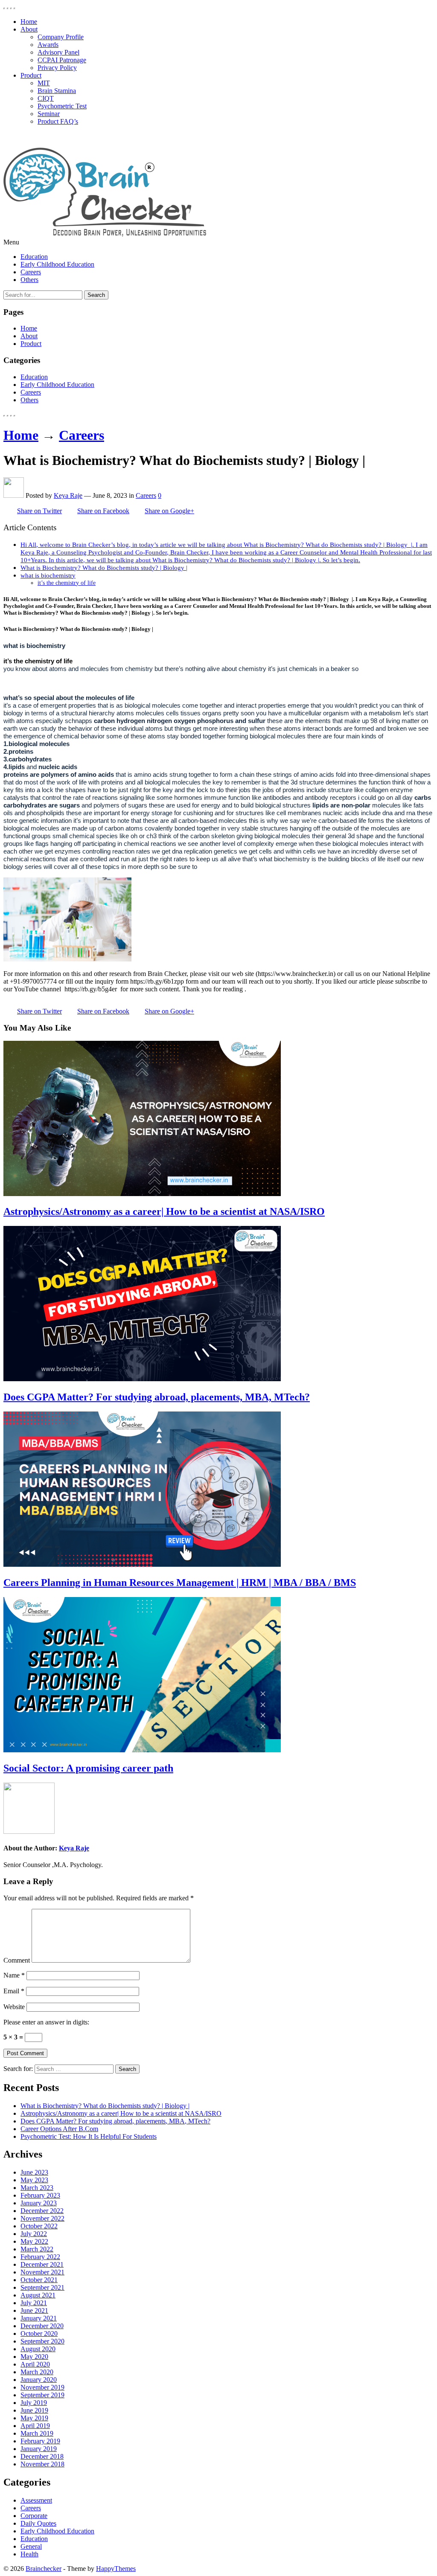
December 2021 (42, 2264)
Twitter (39, 511)
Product (31, 75)
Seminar (49, 114)
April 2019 (35, 2426)
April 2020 (35, 2364)
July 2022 (34, 2234)
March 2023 (37, 2188)
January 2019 (39, 2449)
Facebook (103, 511)
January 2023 (39, 2203)
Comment (17, 1960)
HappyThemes (116, 2569)
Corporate (34, 2516)
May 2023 (34, 2180)
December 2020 (42, 2326)
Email (14, 1991)
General (31, 2546)
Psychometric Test (62, 106)
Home (29, 22)
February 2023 (40, 2195)
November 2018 (42, 2464)
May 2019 (34, 2418)
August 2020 (38, 2349)
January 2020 (39, 2380)
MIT (44, 83)
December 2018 (42, 2456)
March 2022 (37, 2249)
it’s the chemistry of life (67, 583)
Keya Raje (68, 495)
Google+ (169, 511)
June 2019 (34, 2410)
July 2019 (34, 2403)
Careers (31, 272)
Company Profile (61, 37)
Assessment (36, 2500)
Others (29, 280)
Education (34, 257)
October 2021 (39, 2280)
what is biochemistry (48, 575)
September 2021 (42, 2287)
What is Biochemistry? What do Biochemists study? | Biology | (104, 568)
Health (29, 2554)
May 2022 (34, 2241)
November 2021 (42, 2272)
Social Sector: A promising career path (88, 1768)
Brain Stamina (57, 91)
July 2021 (34, 2303)
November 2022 (42, 2218)
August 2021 (38, 2295)
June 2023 (34, 2172)
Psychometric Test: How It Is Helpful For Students (89, 2136)
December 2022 (42, 2211)
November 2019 (42, 2387)
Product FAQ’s (58, 121)
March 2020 (37, 2372)
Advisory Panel (58, 52)
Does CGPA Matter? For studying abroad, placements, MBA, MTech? (157, 1397)
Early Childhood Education (57, 264)
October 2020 (39, 2334)
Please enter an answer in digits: (46, 2022)
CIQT (46, 98)
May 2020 (34, 2357)
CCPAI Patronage (62, 60)
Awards (48, 45)
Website (14, 2007)
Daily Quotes (38, 2523)
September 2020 (42, 2341)
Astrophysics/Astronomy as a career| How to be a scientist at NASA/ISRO (164, 1211)
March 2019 (37, 2433)
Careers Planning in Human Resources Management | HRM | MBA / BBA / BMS (180, 1583)
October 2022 (39, 2226)
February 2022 (40, 2257)
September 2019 (42, 2395)
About (29, 29)
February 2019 (40, 2441)
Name (14, 1975)
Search (96, 295)
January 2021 (39, 2318)
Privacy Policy (57, 68)
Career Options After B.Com (59, 2129)
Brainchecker (44, 2569)
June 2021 (34, 2310)
